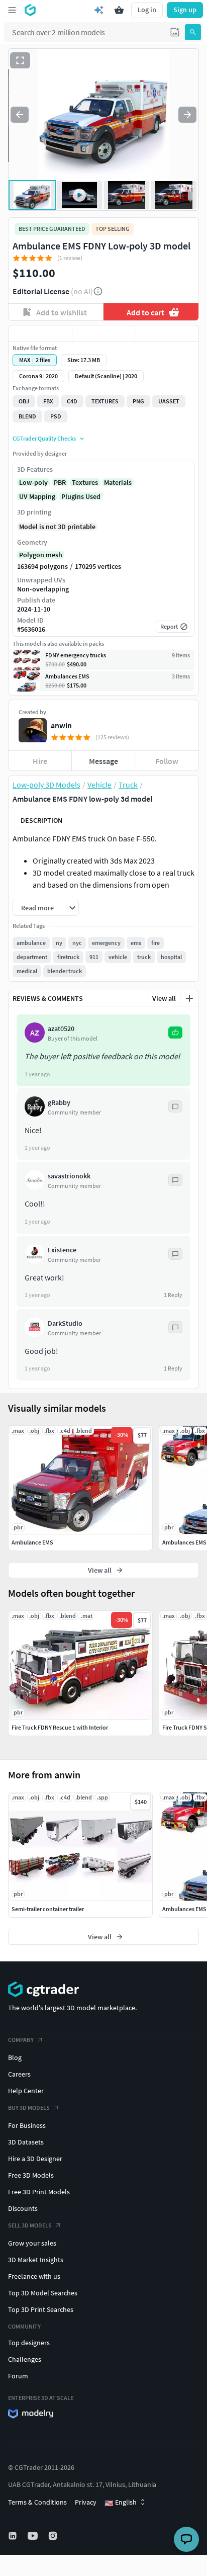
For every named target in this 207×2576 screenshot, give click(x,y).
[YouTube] (34, 2536)
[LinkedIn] (14, 2536)
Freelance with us (34, 2276)
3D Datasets (26, 2142)
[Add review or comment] (189, 998)
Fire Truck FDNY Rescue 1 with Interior (60, 1727)
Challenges (25, 2359)
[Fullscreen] (20, 60)
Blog (15, 2057)
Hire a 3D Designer (35, 2159)
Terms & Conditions (37, 2502)
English (121, 2503)
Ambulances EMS (184, 1909)
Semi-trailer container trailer (48, 1909)
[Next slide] (187, 115)
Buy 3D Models (29, 2108)
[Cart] (119, 10)
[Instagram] (54, 2536)
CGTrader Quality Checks (44, 438)
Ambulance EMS (32, 1542)
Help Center (26, 2091)
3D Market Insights (36, 2260)
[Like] (40, 333)
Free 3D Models (31, 2175)
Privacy (86, 2502)
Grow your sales (32, 2243)
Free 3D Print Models (39, 2192)
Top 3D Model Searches (43, 2293)
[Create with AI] (99, 10)
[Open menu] (12, 10)
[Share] (167, 333)
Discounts (23, 2208)
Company (21, 2040)
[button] (175, 32)
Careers (19, 2074)
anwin (61, 725)
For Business (27, 2125)
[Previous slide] (20, 115)
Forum (18, 2376)
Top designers (29, 2343)
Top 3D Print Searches (41, 2309)
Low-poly (33, 482)
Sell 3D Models (30, 2225)
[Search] (193, 32)
